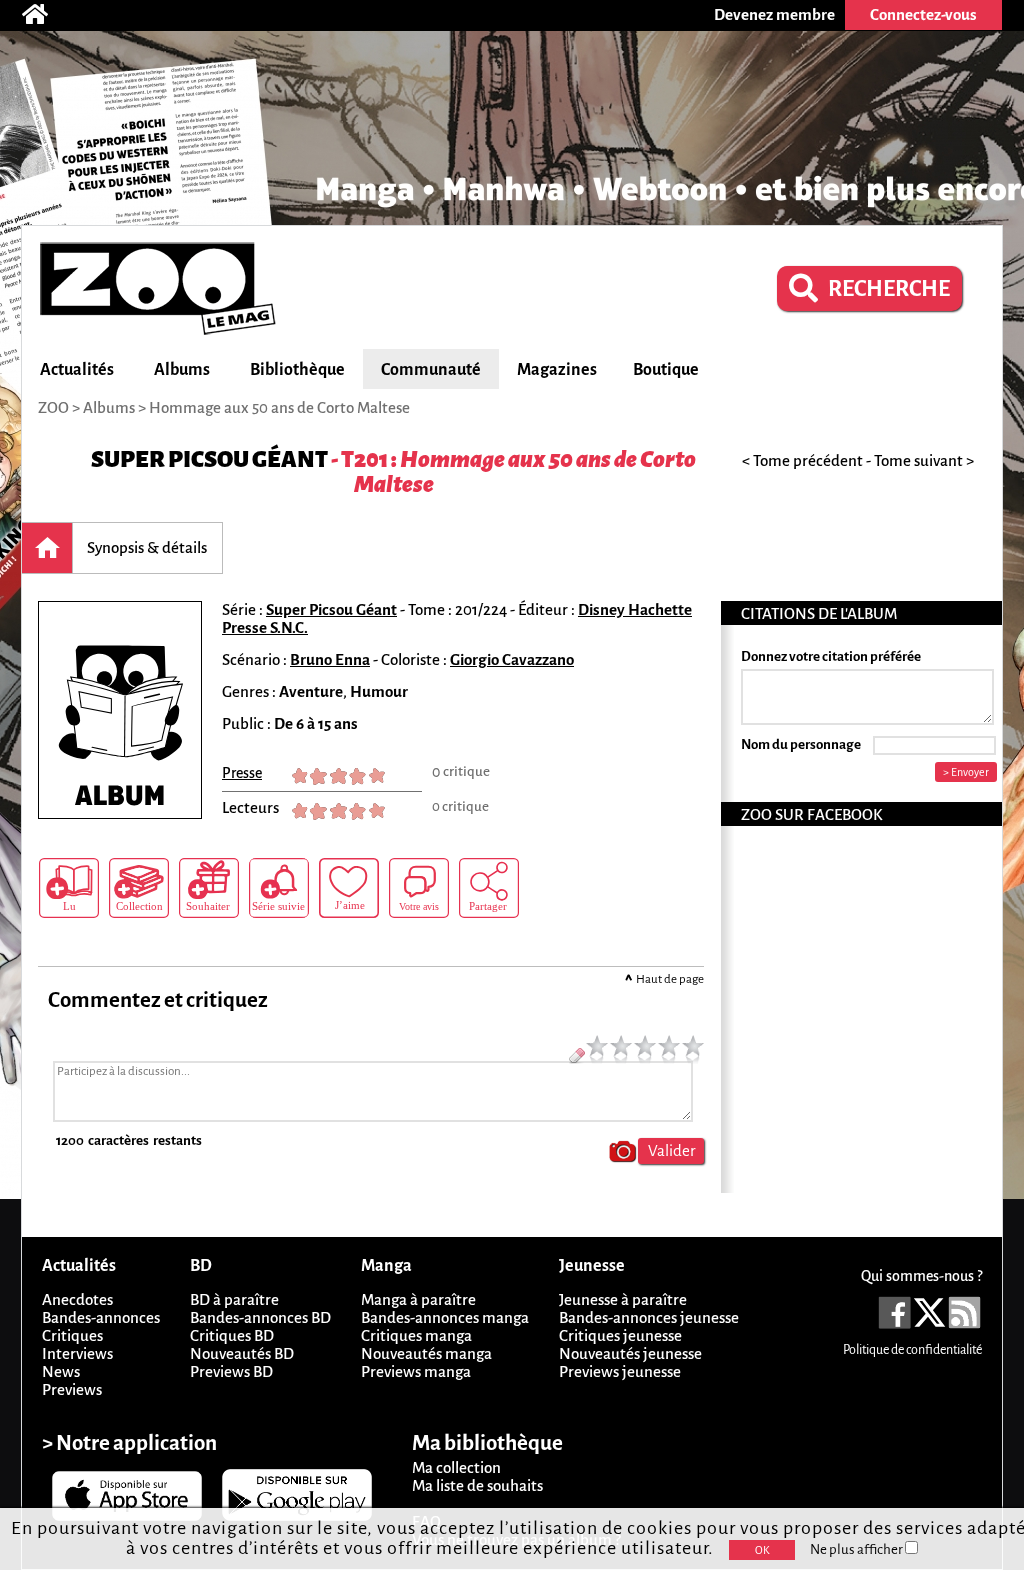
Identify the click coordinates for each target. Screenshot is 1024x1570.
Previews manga (416, 1371)
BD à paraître (234, 1299)
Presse (242, 773)
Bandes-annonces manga (445, 1317)
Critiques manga (416, 1335)
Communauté (431, 370)
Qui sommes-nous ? (921, 1276)
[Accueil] (45, 15)
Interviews (77, 1353)
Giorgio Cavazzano (512, 659)
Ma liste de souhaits (477, 1485)
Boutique (666, 370)
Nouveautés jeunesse (630, 1353)
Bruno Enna (330, 659)
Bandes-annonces (101, 1317)
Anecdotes (77, 1299)
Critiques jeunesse (620, 1335)
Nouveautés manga (426, 1353)
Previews (72, 1389)
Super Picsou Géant (209, 459)
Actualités (77, 370)
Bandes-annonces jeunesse (649, 1317)
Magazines (557, 370)
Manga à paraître (418, 1299)
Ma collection (456, 1467)
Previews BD (231, 1371)
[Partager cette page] (489, 888)
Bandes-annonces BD (260, 1317)
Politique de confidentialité (912, 1350)
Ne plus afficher (857, 1549)
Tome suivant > (924, 460)
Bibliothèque (297, 370)
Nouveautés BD (242, 1353)
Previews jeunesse (620, 1371)
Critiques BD (232, 1335)
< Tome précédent (802, 460)
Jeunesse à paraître (623, 1299)
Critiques (72, 1335)
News (61, 1371)
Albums (182, 370)
